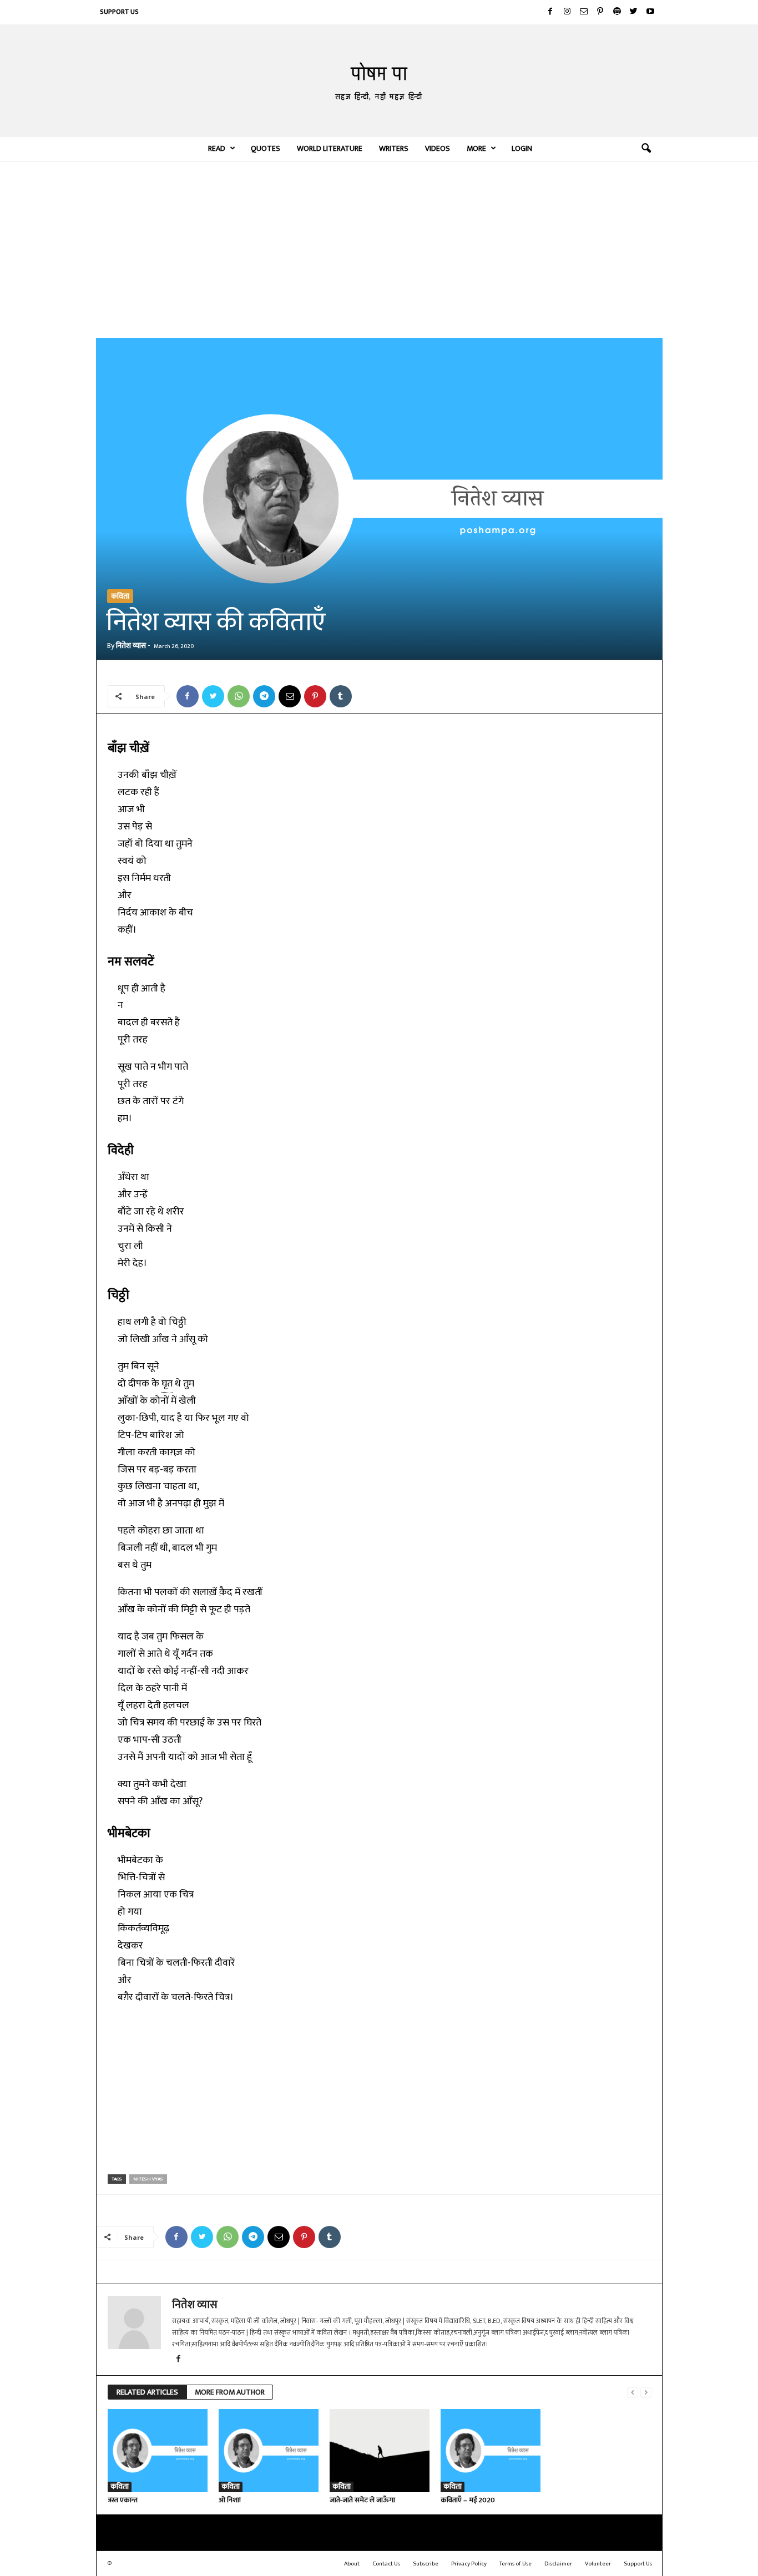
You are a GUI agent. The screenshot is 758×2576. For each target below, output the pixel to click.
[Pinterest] (600, 12)
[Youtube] (650, 12)
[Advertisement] (379, 249)
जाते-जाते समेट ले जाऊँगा (362, 2500)
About (352, 2564)
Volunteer (598, 2564)
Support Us (119, 12)
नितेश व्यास (131, 646)
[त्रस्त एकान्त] (158, 2451)
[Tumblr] (341, 696)
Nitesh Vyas (148, 2179)
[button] (646, 149)
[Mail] (584, 12)
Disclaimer (558, 2564)
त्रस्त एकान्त (123, 2500)
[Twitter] (634, 12)
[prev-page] (633, 2393)
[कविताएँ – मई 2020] (491, 2451)
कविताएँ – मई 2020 (468, 2500)
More (476, 148)
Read (217, 148)
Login (522, 148)
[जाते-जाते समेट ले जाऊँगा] (380, 2451)
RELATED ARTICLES (147, 2392)
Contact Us (386, 2564)
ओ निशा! (230, 2500)
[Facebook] (550, 12)
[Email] (290, 696)
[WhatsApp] (239, 696)
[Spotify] (617, 12)
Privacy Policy (469, 2564)
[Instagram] (567, 12)
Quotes (266, 148)
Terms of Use (516, 2564)
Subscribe (426, 2564)
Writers (394, 148)
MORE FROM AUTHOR (230, 2392)
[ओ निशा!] (269, 2451)
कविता (120, 596)
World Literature (330, 148)
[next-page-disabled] (646, 2393)
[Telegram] (264, 696)
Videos (438, 148)
